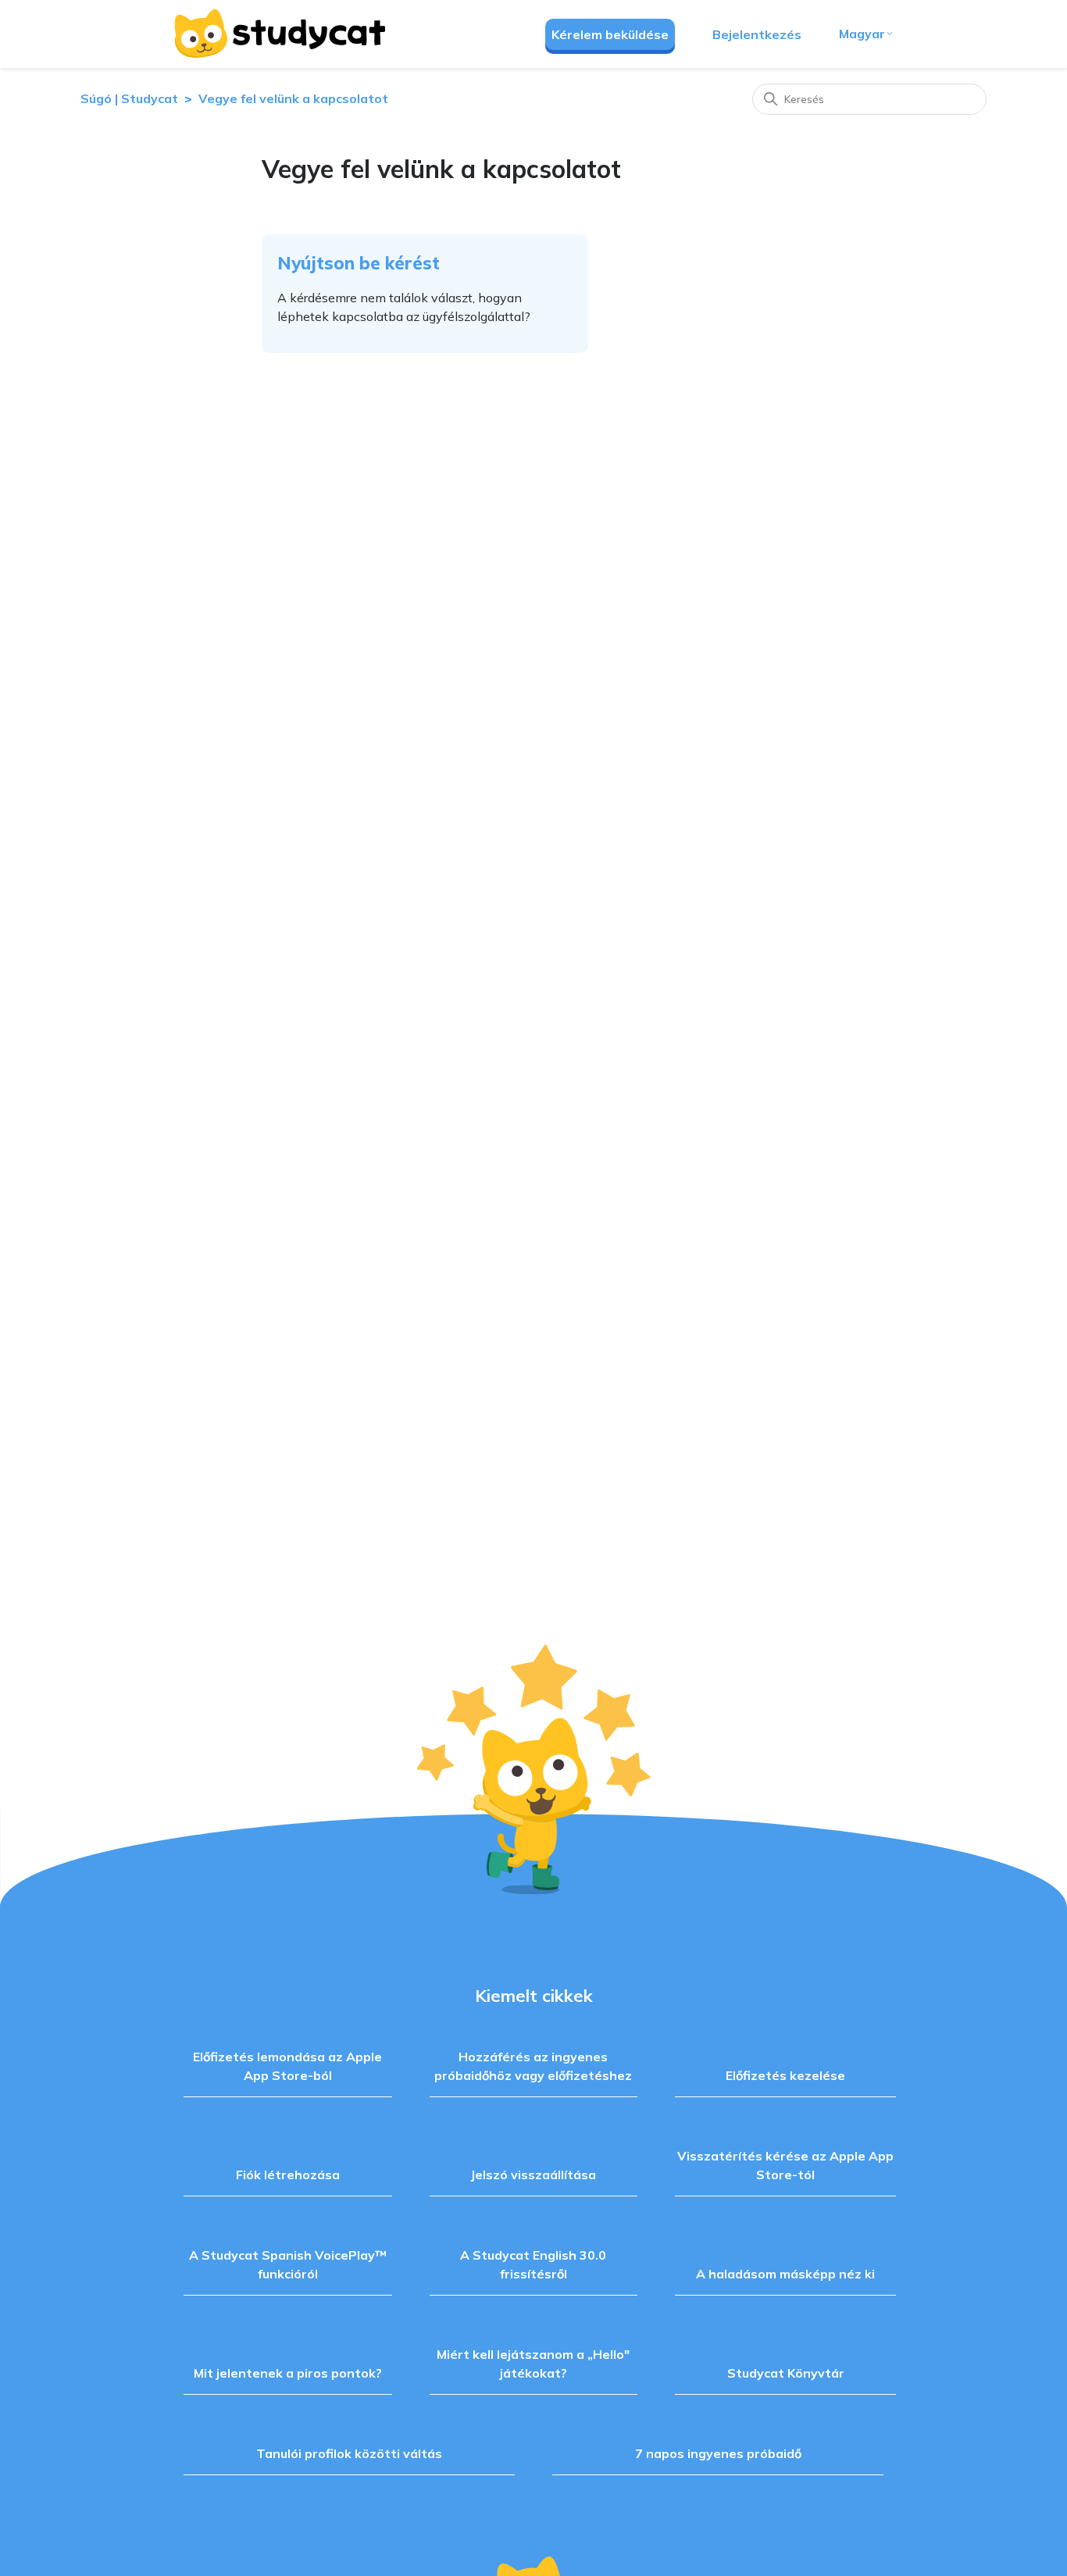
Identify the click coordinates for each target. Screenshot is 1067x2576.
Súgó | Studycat (129, 98)
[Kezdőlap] (279, 34)
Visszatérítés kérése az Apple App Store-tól (785, 2165)
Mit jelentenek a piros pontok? (288, 2373)
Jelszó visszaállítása (533, 2175)
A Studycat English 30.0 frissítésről (533, 2264)
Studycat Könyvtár (786, 2373)
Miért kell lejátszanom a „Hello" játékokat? (533, 2364)
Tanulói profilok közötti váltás (349, 2453)
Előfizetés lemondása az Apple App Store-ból (287, 2066)
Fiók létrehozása (288, 2175)
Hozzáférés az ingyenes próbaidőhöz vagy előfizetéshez (533, 2066)
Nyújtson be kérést (359, 263)
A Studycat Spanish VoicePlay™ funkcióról (288, 2264)
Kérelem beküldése (610, 34)
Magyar (862, 34)
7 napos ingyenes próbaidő (718, 2453)
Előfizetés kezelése (785, 2075)
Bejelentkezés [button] (757, 34)
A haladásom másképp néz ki (785, 2274)
